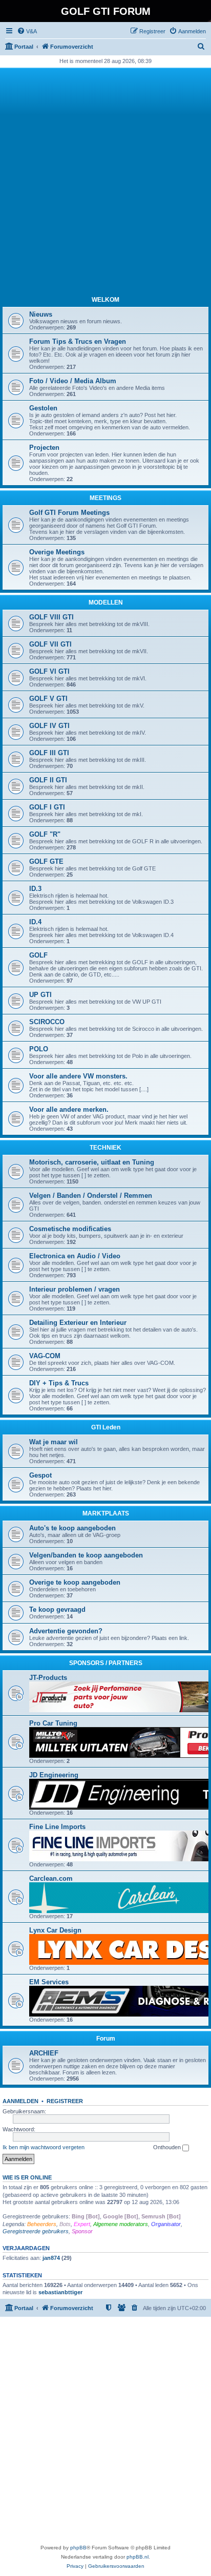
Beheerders (42, 2224)
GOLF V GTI (48, 699)
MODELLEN (106, 603)
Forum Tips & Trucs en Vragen (78, 341)
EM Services (49, 1982)
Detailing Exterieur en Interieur (78, 1323)
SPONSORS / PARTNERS (106, 1663)
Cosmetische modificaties (70, 1229)
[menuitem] (27, 31)
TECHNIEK (105, 1148)
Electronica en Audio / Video (75, 1256)
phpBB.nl (138, 2557)
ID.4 (35, 922)
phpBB (78, 2548)
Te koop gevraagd (57, 1609)
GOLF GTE (46, 861)
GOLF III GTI (49, 753)
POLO (39, 1049)
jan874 (51, 2258)
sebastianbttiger (60, 2292)
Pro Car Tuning (53, 1723)
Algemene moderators (121, 2224)
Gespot (40, 1475)
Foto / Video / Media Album (73, 381)
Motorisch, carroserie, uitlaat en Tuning (92, 1162)
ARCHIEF (44, 2053)
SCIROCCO (47, 1022)
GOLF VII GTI (50, 644)
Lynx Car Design (55, 1930)
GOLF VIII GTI (51, 617)
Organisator (166, 2224)
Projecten (44, 448)
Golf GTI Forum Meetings (69, 513)
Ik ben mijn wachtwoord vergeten (44, 2147)
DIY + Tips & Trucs (59, 1383)
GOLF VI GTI (49, 671)
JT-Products (48, 1678)
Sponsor (82, 2231)
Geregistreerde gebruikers (36, 2231)
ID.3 (35, 889)
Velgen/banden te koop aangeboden (86, 1555)
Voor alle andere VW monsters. (78, 1076)
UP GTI (40, 995)
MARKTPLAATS (106, 1513)
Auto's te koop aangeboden (72, 1528)
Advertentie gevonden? (66, 1631)
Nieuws (41, 314)
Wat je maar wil (54, 1442)
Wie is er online (27, 2177)
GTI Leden (106, 1427)
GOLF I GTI (47, 807)
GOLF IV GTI (49, 726)
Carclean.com (51, 1878)
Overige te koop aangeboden (75, 1582)
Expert (82, 2224)
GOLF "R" (45, 834)
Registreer (65, 2101)
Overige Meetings (57, 552)
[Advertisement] (105, 181)
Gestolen (43, 408)
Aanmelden (20, 2101)
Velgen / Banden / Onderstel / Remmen (91, 1196)
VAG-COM (45, 1356)
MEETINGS (105, 498)
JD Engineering (54, 1775)
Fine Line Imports (57, 1827)
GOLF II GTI (48, 780)
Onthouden (168, 2147)
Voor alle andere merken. (69, 1109)
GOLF (38, 955)
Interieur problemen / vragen (75, 1289)
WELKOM (105, 300)
